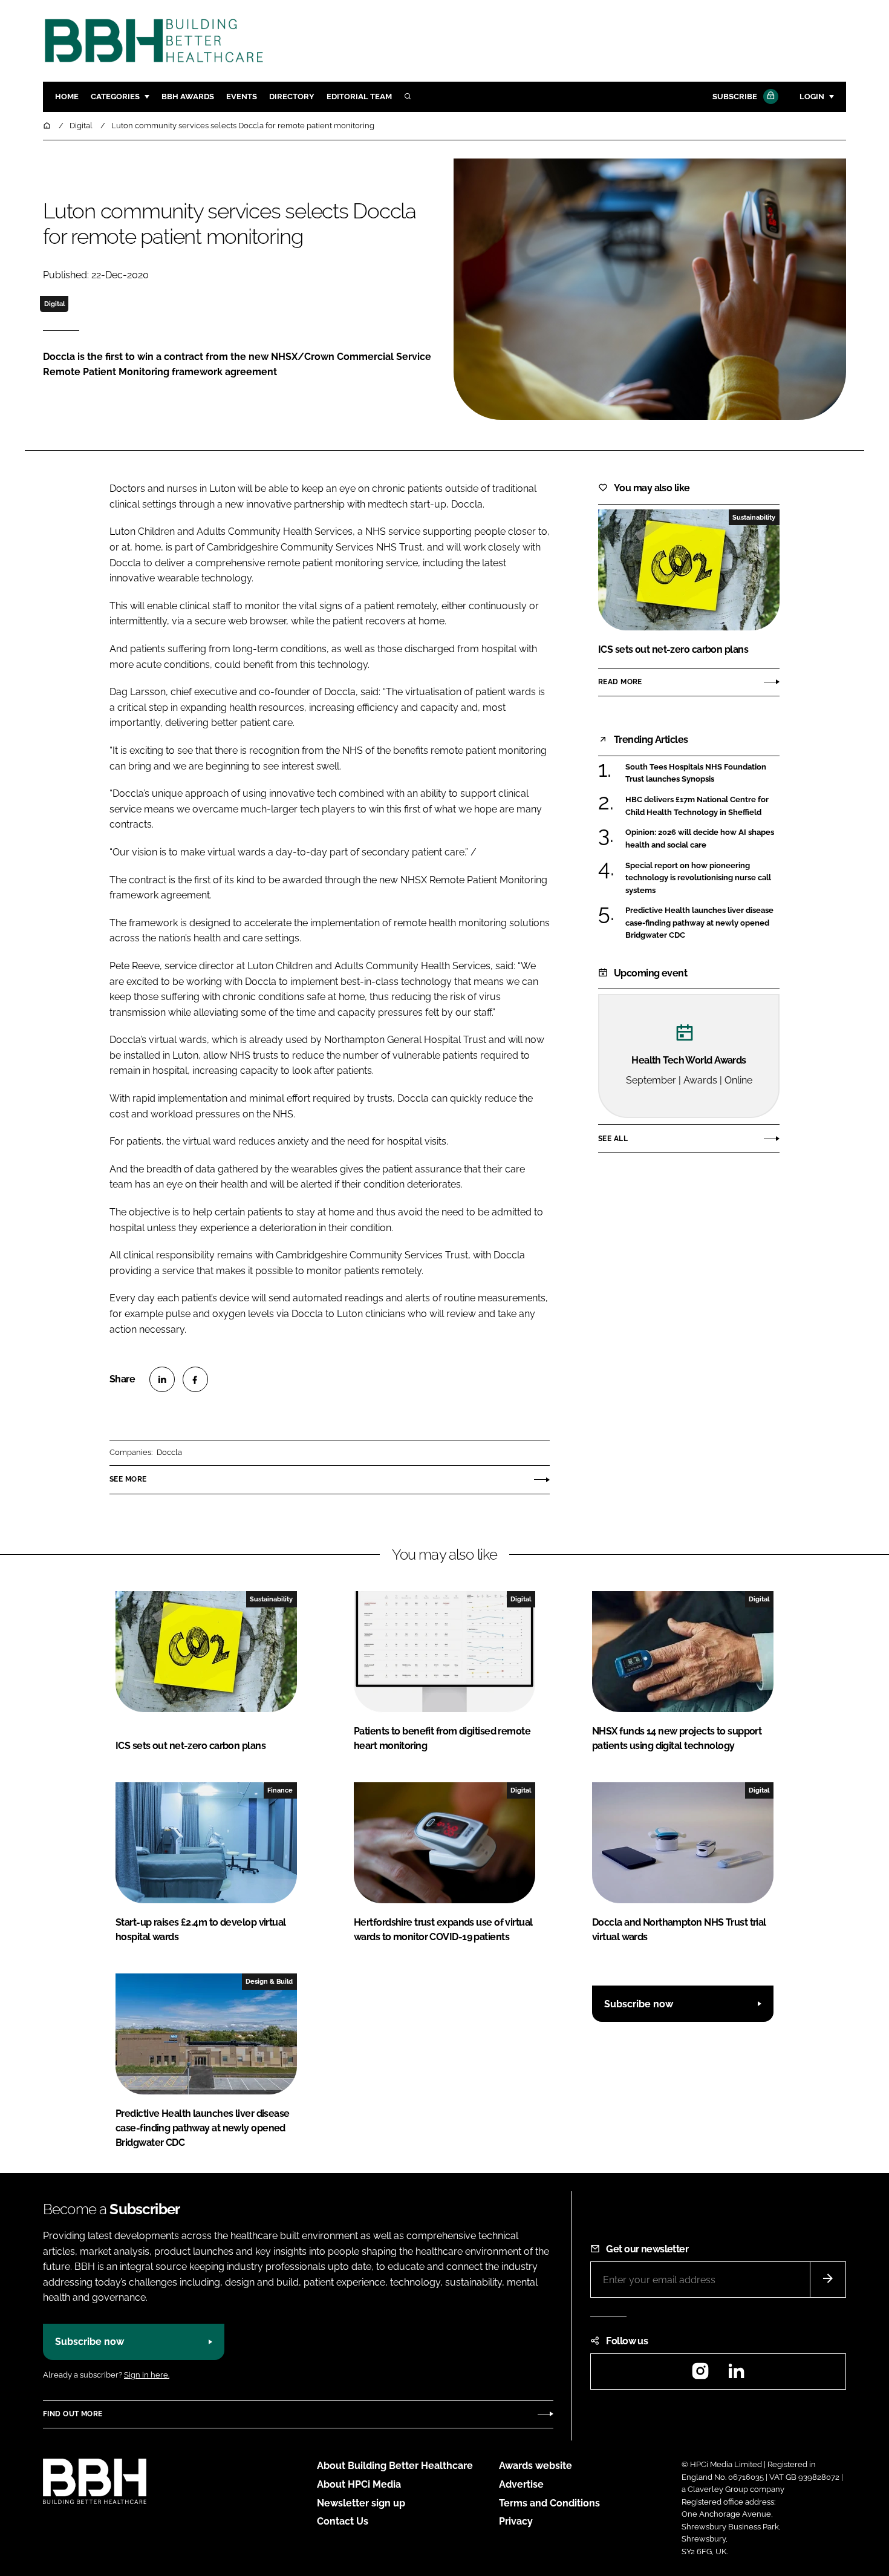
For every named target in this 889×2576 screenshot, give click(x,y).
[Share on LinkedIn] (162, 1379)
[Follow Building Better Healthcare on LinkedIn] (736, 2375)
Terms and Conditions (549, 2503)
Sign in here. (147, 2375)
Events (242, 96)
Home (67, 96)
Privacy (516, 2521)
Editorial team (359, 96)
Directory (292, 96)
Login (812, 96)
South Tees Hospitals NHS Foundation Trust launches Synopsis (696, 773)
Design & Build (269, 1981)
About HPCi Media (359, 2484)
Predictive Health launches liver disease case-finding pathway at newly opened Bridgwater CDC (699, 923)
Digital (54, 304)
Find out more (73, 2414)
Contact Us (343, 2521)
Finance (280, 1790)
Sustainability (754, 517)
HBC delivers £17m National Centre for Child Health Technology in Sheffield (697, 806)
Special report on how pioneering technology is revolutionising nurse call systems (698, 878)
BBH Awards (188, 96)
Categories (115, 96)
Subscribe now (639, 2004)
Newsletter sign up (361, 2503)
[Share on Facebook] (195, 1379)
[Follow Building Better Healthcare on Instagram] (700, 2375)
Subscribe (735, 96)
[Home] (48, 126)
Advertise (521, 2484)
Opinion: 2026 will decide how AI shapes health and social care (700, 839)
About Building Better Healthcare (395, 2466)
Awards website (536, 2466)
